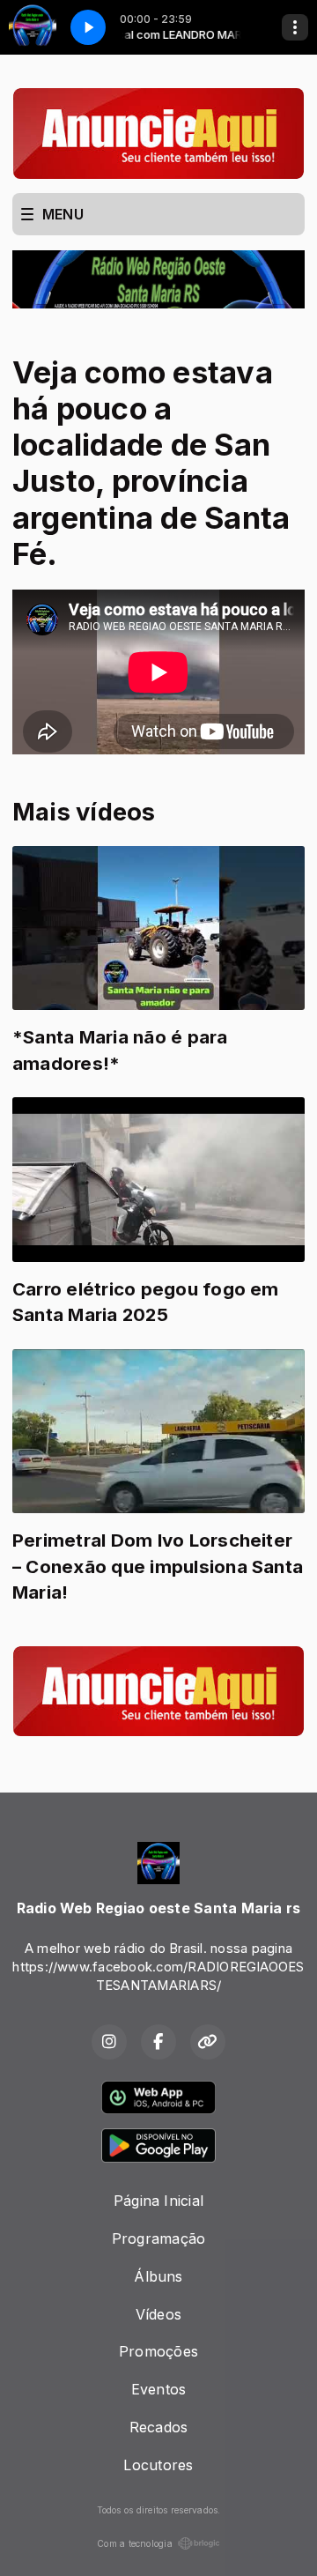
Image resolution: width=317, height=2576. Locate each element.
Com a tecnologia (135, 2543)
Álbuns (158, 2276)
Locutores (158, 2465)
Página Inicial (158, 2201)
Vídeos (158, 2314)
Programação (159, 2238)
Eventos (159, 2389)
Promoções (158, 2351)
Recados (159, 2427)
